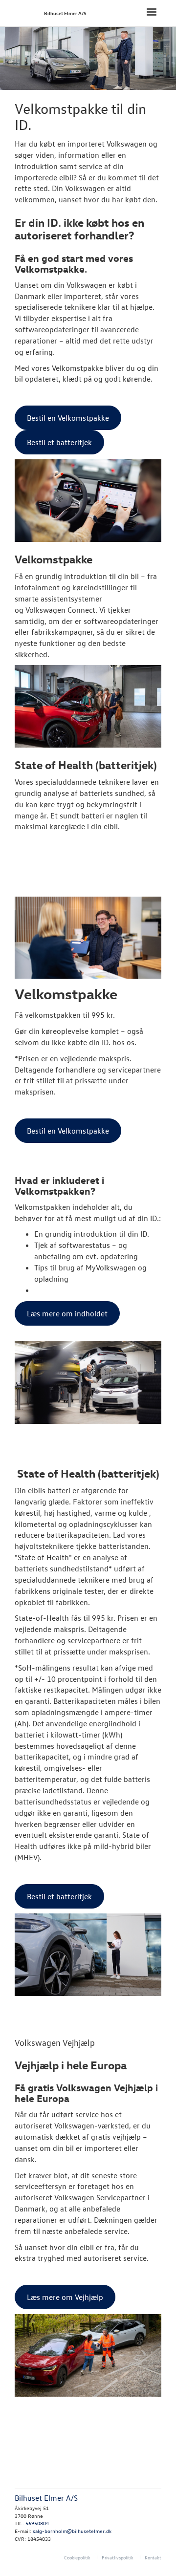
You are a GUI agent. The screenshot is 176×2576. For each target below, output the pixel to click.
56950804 (37, 2523)
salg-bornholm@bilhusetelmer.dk (72, 2531)
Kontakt (153, 2557)
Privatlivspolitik (118, 2557)
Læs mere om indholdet (67, 1313)
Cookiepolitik (77, 2557)
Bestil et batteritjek (59, 442)
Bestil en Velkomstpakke (68, 418)
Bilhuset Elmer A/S (65, 13)
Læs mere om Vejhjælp (65, 2297)
